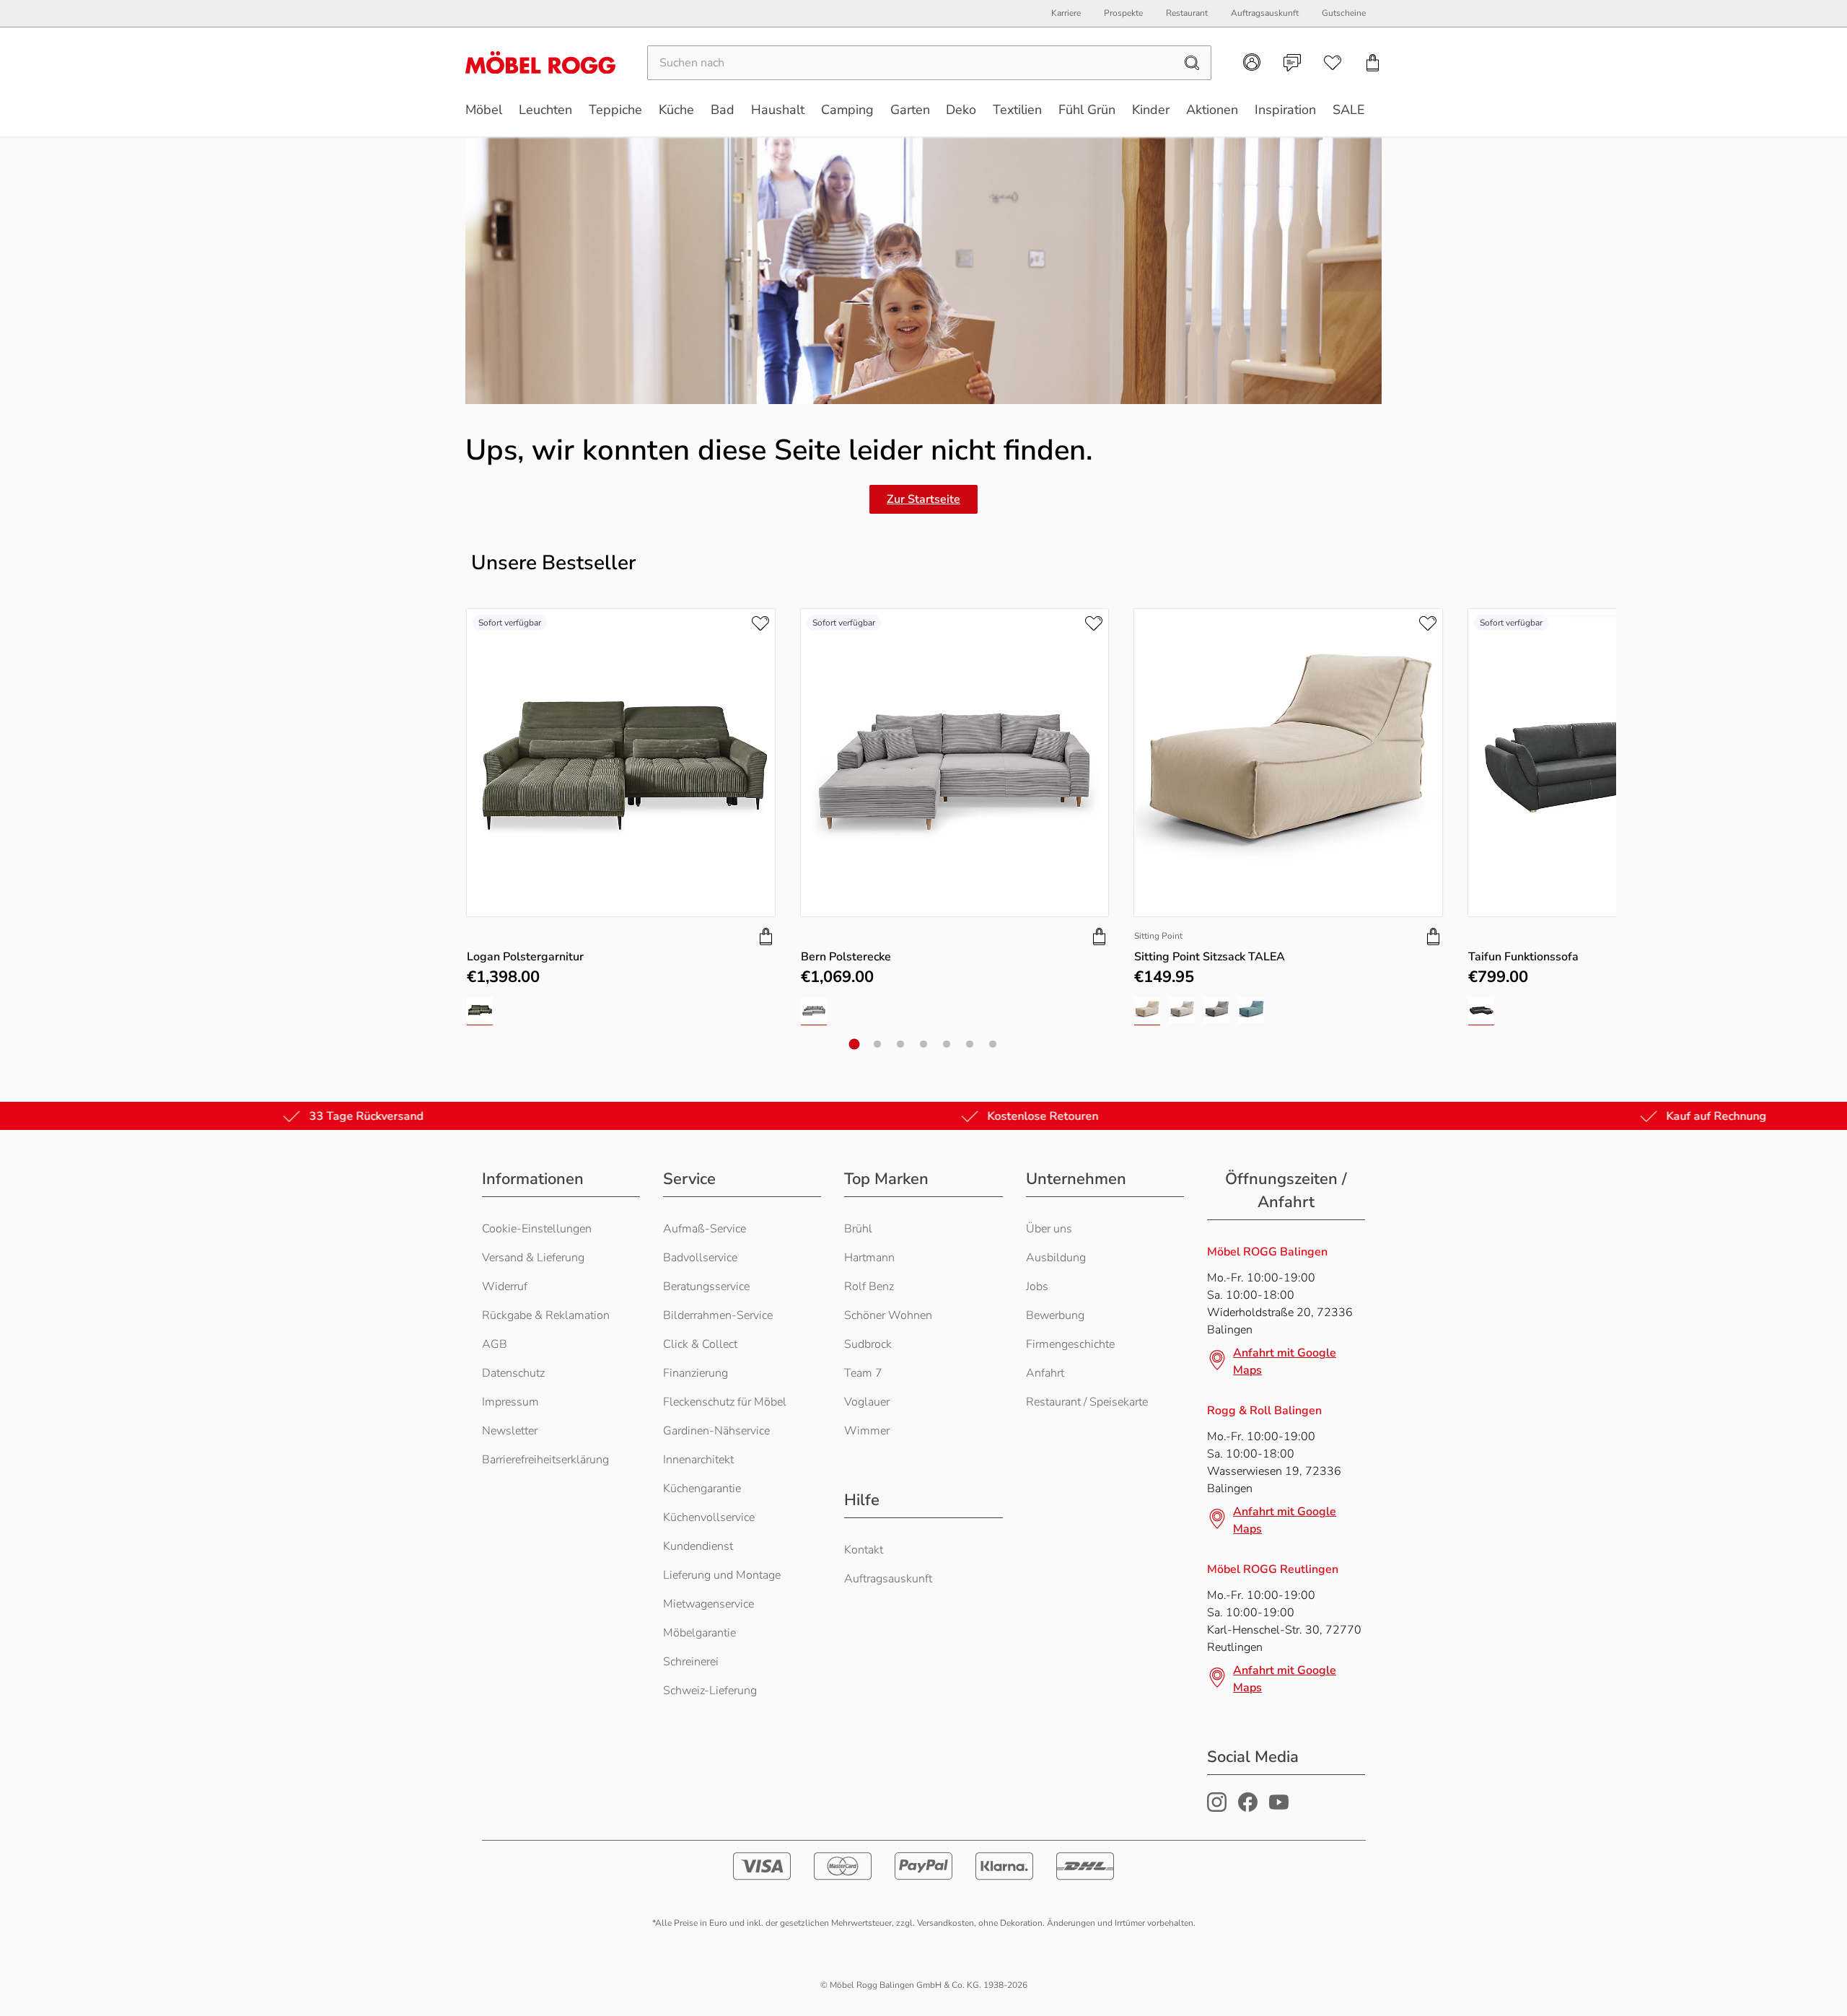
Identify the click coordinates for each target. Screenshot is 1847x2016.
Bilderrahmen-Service (718, 1315)
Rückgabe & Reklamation (546, 1315)
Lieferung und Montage (722, 1575)
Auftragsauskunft (888, 1579)
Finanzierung (696, 1373)
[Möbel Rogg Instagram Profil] (1217, 1808)
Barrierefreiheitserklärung (545, 1460)
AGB (495, 1344)
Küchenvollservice (709, 1517)
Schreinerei (691, 1662)
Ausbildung (1056, 1258)
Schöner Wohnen (888, 1315)
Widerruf (505, 1287)
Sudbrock (868, 1344)
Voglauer (867, 1402)
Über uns (1049, 1229)
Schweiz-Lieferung (710, 1691)
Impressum (510, 1402)
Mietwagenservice (708, 1604)
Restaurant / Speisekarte (1087, 1402)
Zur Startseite (923, 499)
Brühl (858, 1229)
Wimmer (867, 1431)
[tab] (855, 1044)
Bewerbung (1055, 1315)
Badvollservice (700, 1258)
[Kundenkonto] (1252, 62)
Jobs (1037, 1287)
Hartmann (869, 1258)
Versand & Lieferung (533, 1258)
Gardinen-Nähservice (716, 1431)
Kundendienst (698, 1546)
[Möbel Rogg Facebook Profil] (1248, 1808)
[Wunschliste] (1333, 63)
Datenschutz (513, 1373)
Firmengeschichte (1070, 1344)
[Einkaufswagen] (1373, 63)
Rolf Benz (869, 1287)
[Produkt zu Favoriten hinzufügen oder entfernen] (760, 623)
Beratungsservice (706, 1287)
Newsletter (510, 1431)
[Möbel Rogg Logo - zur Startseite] (540, 62)
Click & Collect (700, 1344)
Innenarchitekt (698, 1460)
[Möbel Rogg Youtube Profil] (1279, 1808)
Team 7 (863, 1373)
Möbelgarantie (699, 1633)
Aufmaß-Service (705, 1229)
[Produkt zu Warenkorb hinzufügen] (766, 937)
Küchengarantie (702, 1489)
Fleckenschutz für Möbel (725, 1402)
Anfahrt (1045, 1373)
